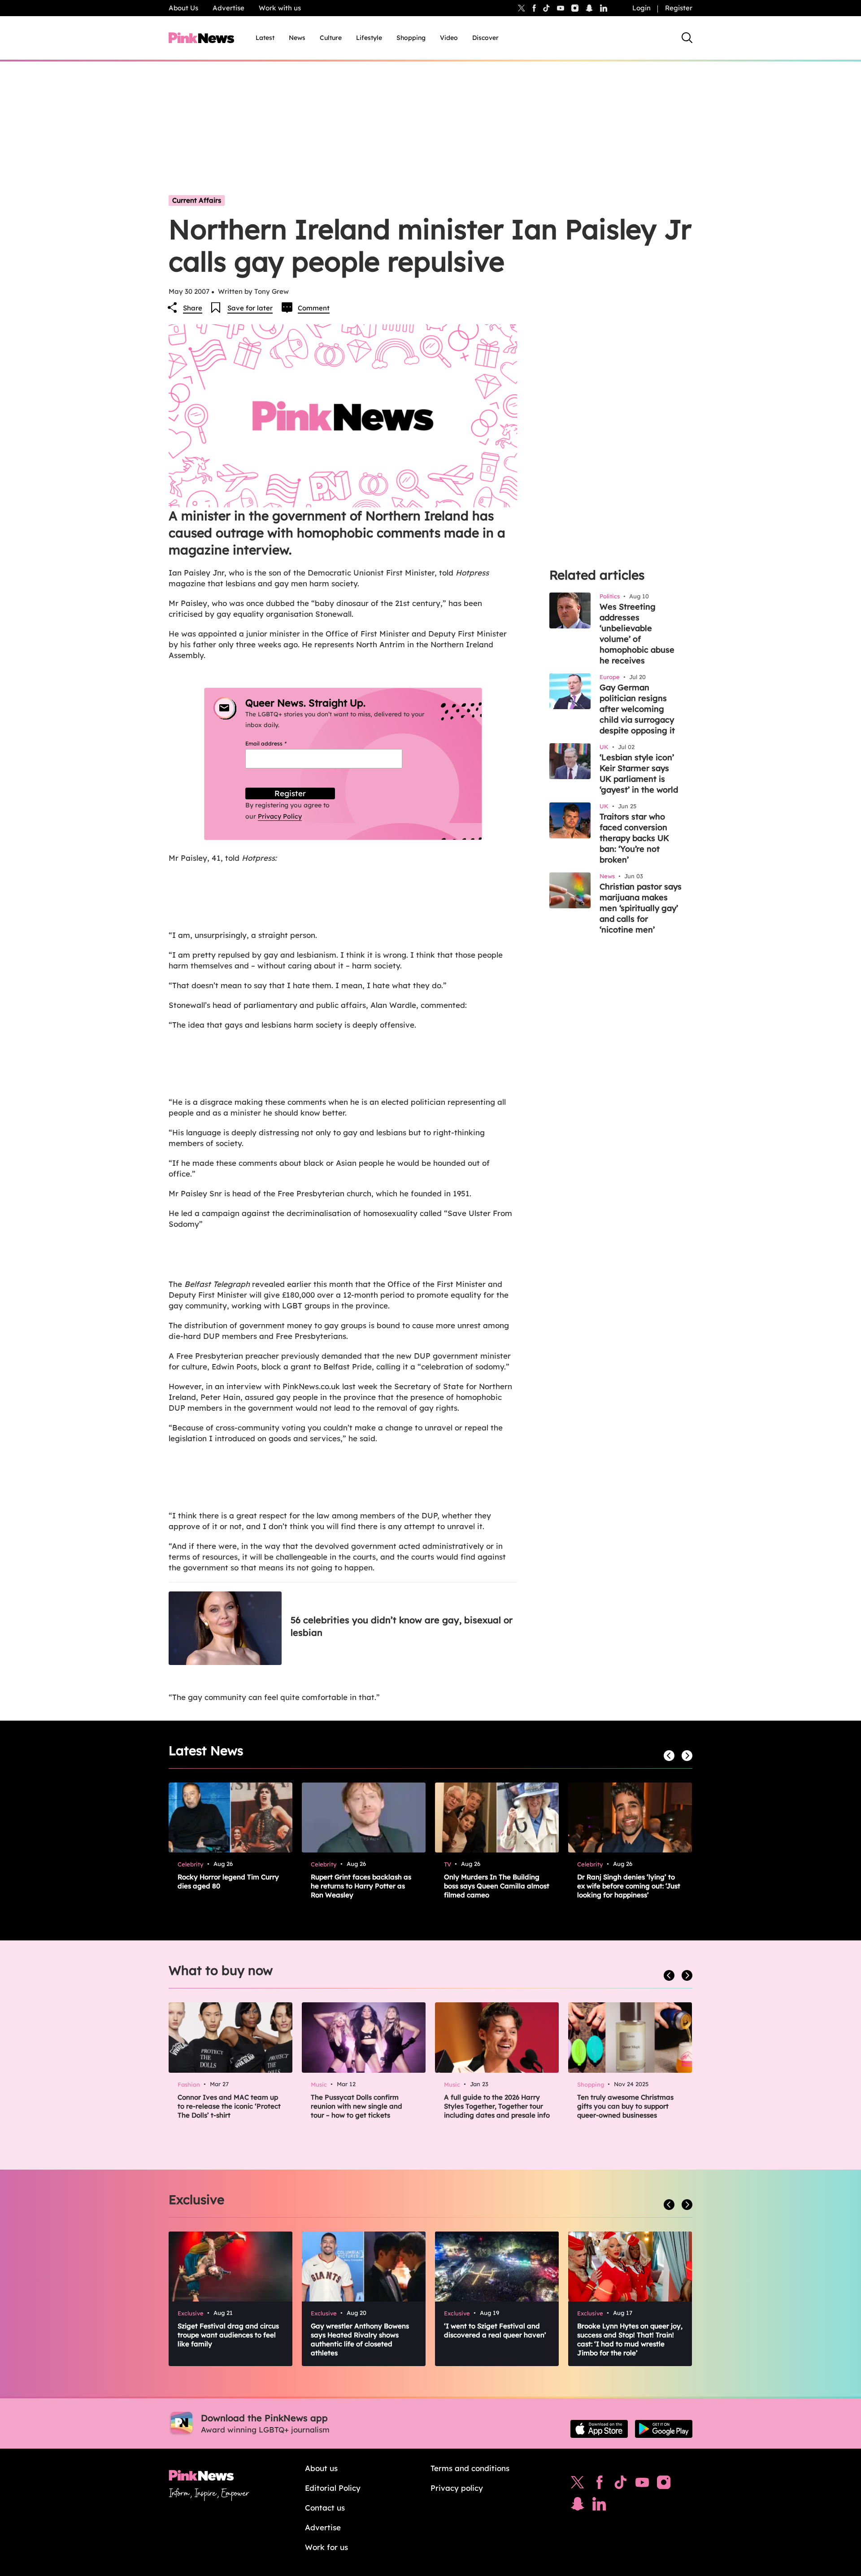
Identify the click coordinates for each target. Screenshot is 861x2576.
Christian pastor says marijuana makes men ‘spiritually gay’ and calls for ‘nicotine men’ (641, 908)
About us (321, 2468)
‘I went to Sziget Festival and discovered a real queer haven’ (495, 2330)
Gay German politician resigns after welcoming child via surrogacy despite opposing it (637, 709)
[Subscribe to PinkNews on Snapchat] (578, 2506)
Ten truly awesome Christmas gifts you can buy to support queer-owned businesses (625, 2106)
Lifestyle (369, 38)
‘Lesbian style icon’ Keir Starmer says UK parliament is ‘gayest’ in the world (639, 774)
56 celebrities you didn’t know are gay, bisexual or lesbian (402, 1626)
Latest (265, 38)
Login (641, 8)
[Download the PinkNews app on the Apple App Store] (599, 2429)
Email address (277, 743)
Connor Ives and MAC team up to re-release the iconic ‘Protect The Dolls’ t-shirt (229, 2106)
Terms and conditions (470, 2468)
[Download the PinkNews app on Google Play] (664, 2429)
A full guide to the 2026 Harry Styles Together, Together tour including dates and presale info (497, 2106)
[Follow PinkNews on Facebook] (599, 2484)
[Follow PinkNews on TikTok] (621, 2484)
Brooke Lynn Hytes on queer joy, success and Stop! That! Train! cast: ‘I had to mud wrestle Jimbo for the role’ (630, 2339)
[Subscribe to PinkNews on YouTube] (642, 2484)
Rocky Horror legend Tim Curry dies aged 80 (228, 1881)
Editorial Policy (333, 2488)
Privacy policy (457, 2488)
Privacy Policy (280, 816)
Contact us (325, 2508)
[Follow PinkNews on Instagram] (664, 2484)
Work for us (326, 2547)
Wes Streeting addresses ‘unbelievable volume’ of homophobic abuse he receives (637, 634)
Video (449, 38)
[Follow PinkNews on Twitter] (578, 2484)
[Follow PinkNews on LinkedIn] (604, 8)
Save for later (250, 308)
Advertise (228, 8)
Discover (485, 38)
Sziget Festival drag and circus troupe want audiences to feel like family (228, 2335)
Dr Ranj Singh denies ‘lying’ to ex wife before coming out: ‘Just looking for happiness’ (629, 1886)
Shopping (411, 38)
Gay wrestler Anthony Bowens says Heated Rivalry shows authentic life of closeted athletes (360, 2339)
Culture (331, 38)
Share (193, 308)
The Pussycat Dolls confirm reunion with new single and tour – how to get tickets (357, 2106)
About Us (183, 8)
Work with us (280, 8)
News (297, 38)
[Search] (687, 38)
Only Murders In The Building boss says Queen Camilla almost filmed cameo (497, 1886)
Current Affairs (197, 200)
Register (679, 8)
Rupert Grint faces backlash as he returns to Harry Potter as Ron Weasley (361, 1886)
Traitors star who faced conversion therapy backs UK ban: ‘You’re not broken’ (634, 838)
